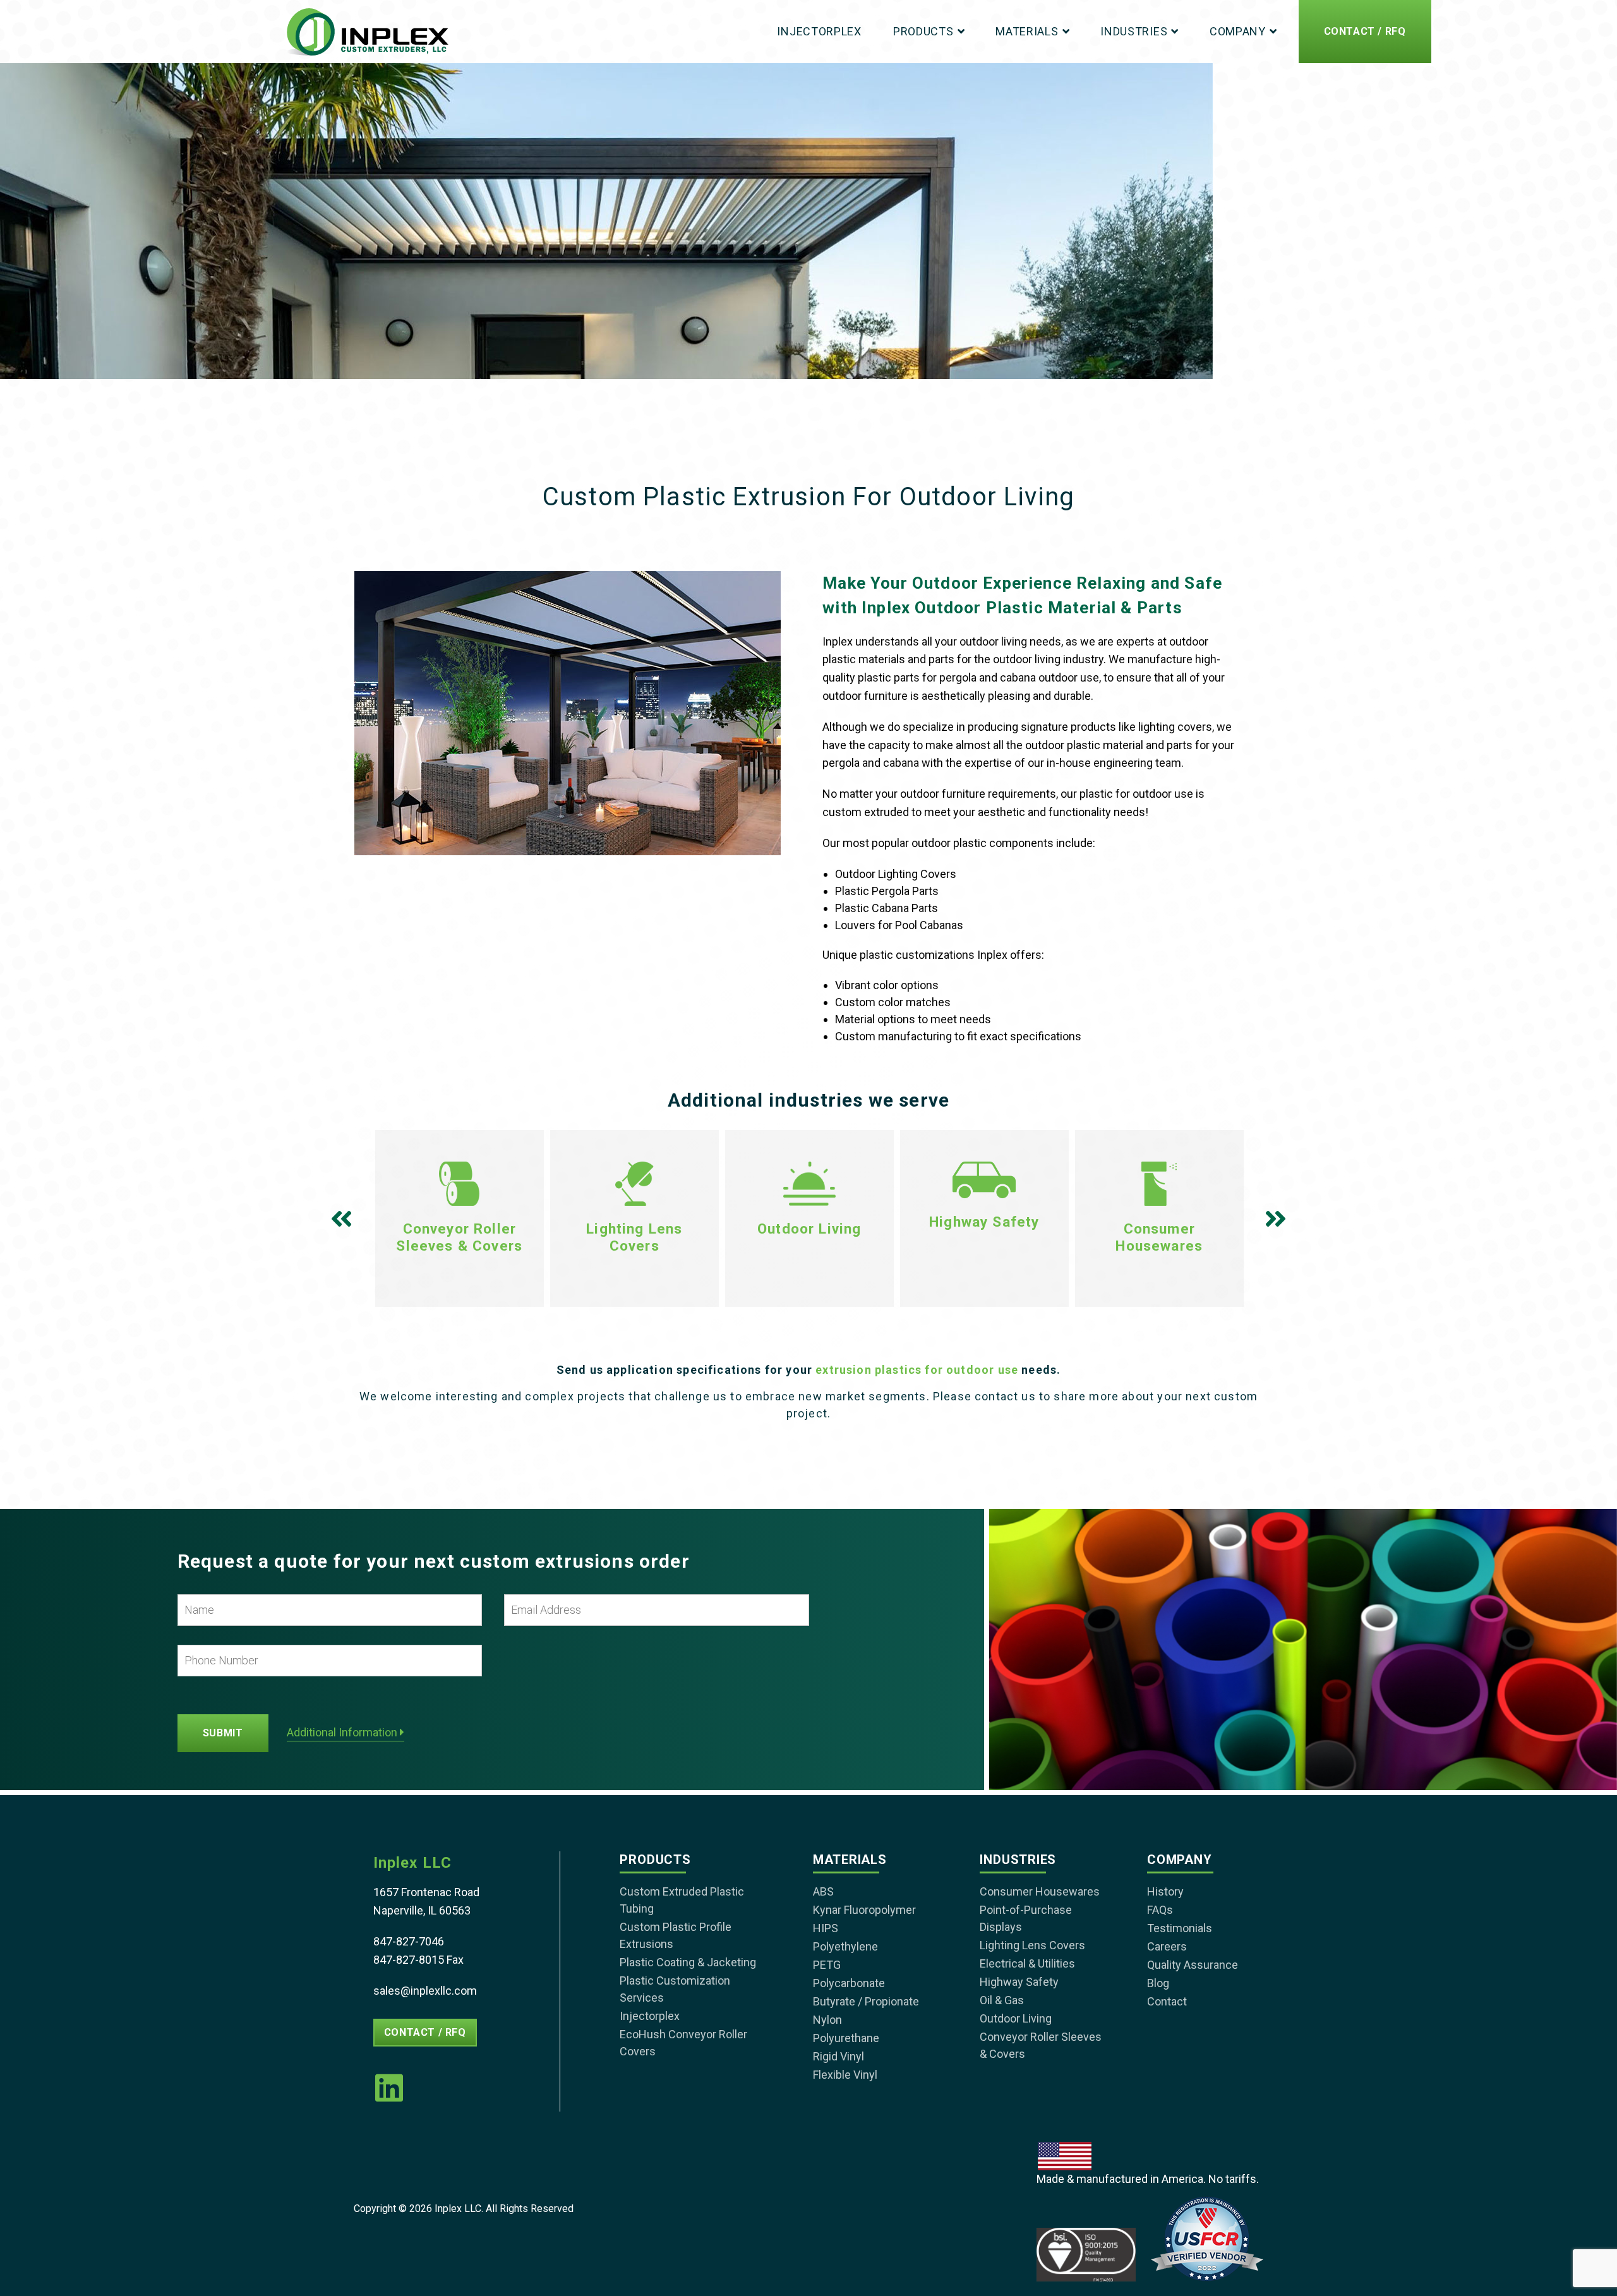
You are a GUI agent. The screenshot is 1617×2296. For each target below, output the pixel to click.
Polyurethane (846, 2038)
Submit (223, 1733)
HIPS (826, 1928)
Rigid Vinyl (839, 2056)
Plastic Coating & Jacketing (688, 1962)
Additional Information (343, 1733)
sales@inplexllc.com (425, 1991)
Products (923, 31)
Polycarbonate (849, 1983)
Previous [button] (343, 1222)
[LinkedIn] (389, 2088)
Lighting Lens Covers (1032, 1945)
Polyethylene (845, 1946)
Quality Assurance (1193, 1965)
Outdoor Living (1016, 2018)
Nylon (827, 2020)
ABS (823, 1891)
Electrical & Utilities (1027, 1963)
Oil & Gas (1002, 2000)
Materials (1027, 31)
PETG (827, 1965)
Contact (1167, 2001)
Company (1238, 31)
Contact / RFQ (1365, 31)
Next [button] (1274, 1222)
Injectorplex (819, 31)
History (1165, 1891)
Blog (1158, 1983)
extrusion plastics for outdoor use (917, 1370)
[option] (460, 1218)
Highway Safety (1019, 1982)
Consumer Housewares (1040, 1891)
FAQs (1160, 1910)
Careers (1167, 1946)
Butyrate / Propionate (866, 2001)
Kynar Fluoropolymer (864, 1910)
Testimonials (1180, 1928)
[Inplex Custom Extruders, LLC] (367, 32)
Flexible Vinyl (845, 2075)
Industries (1134, 31)
